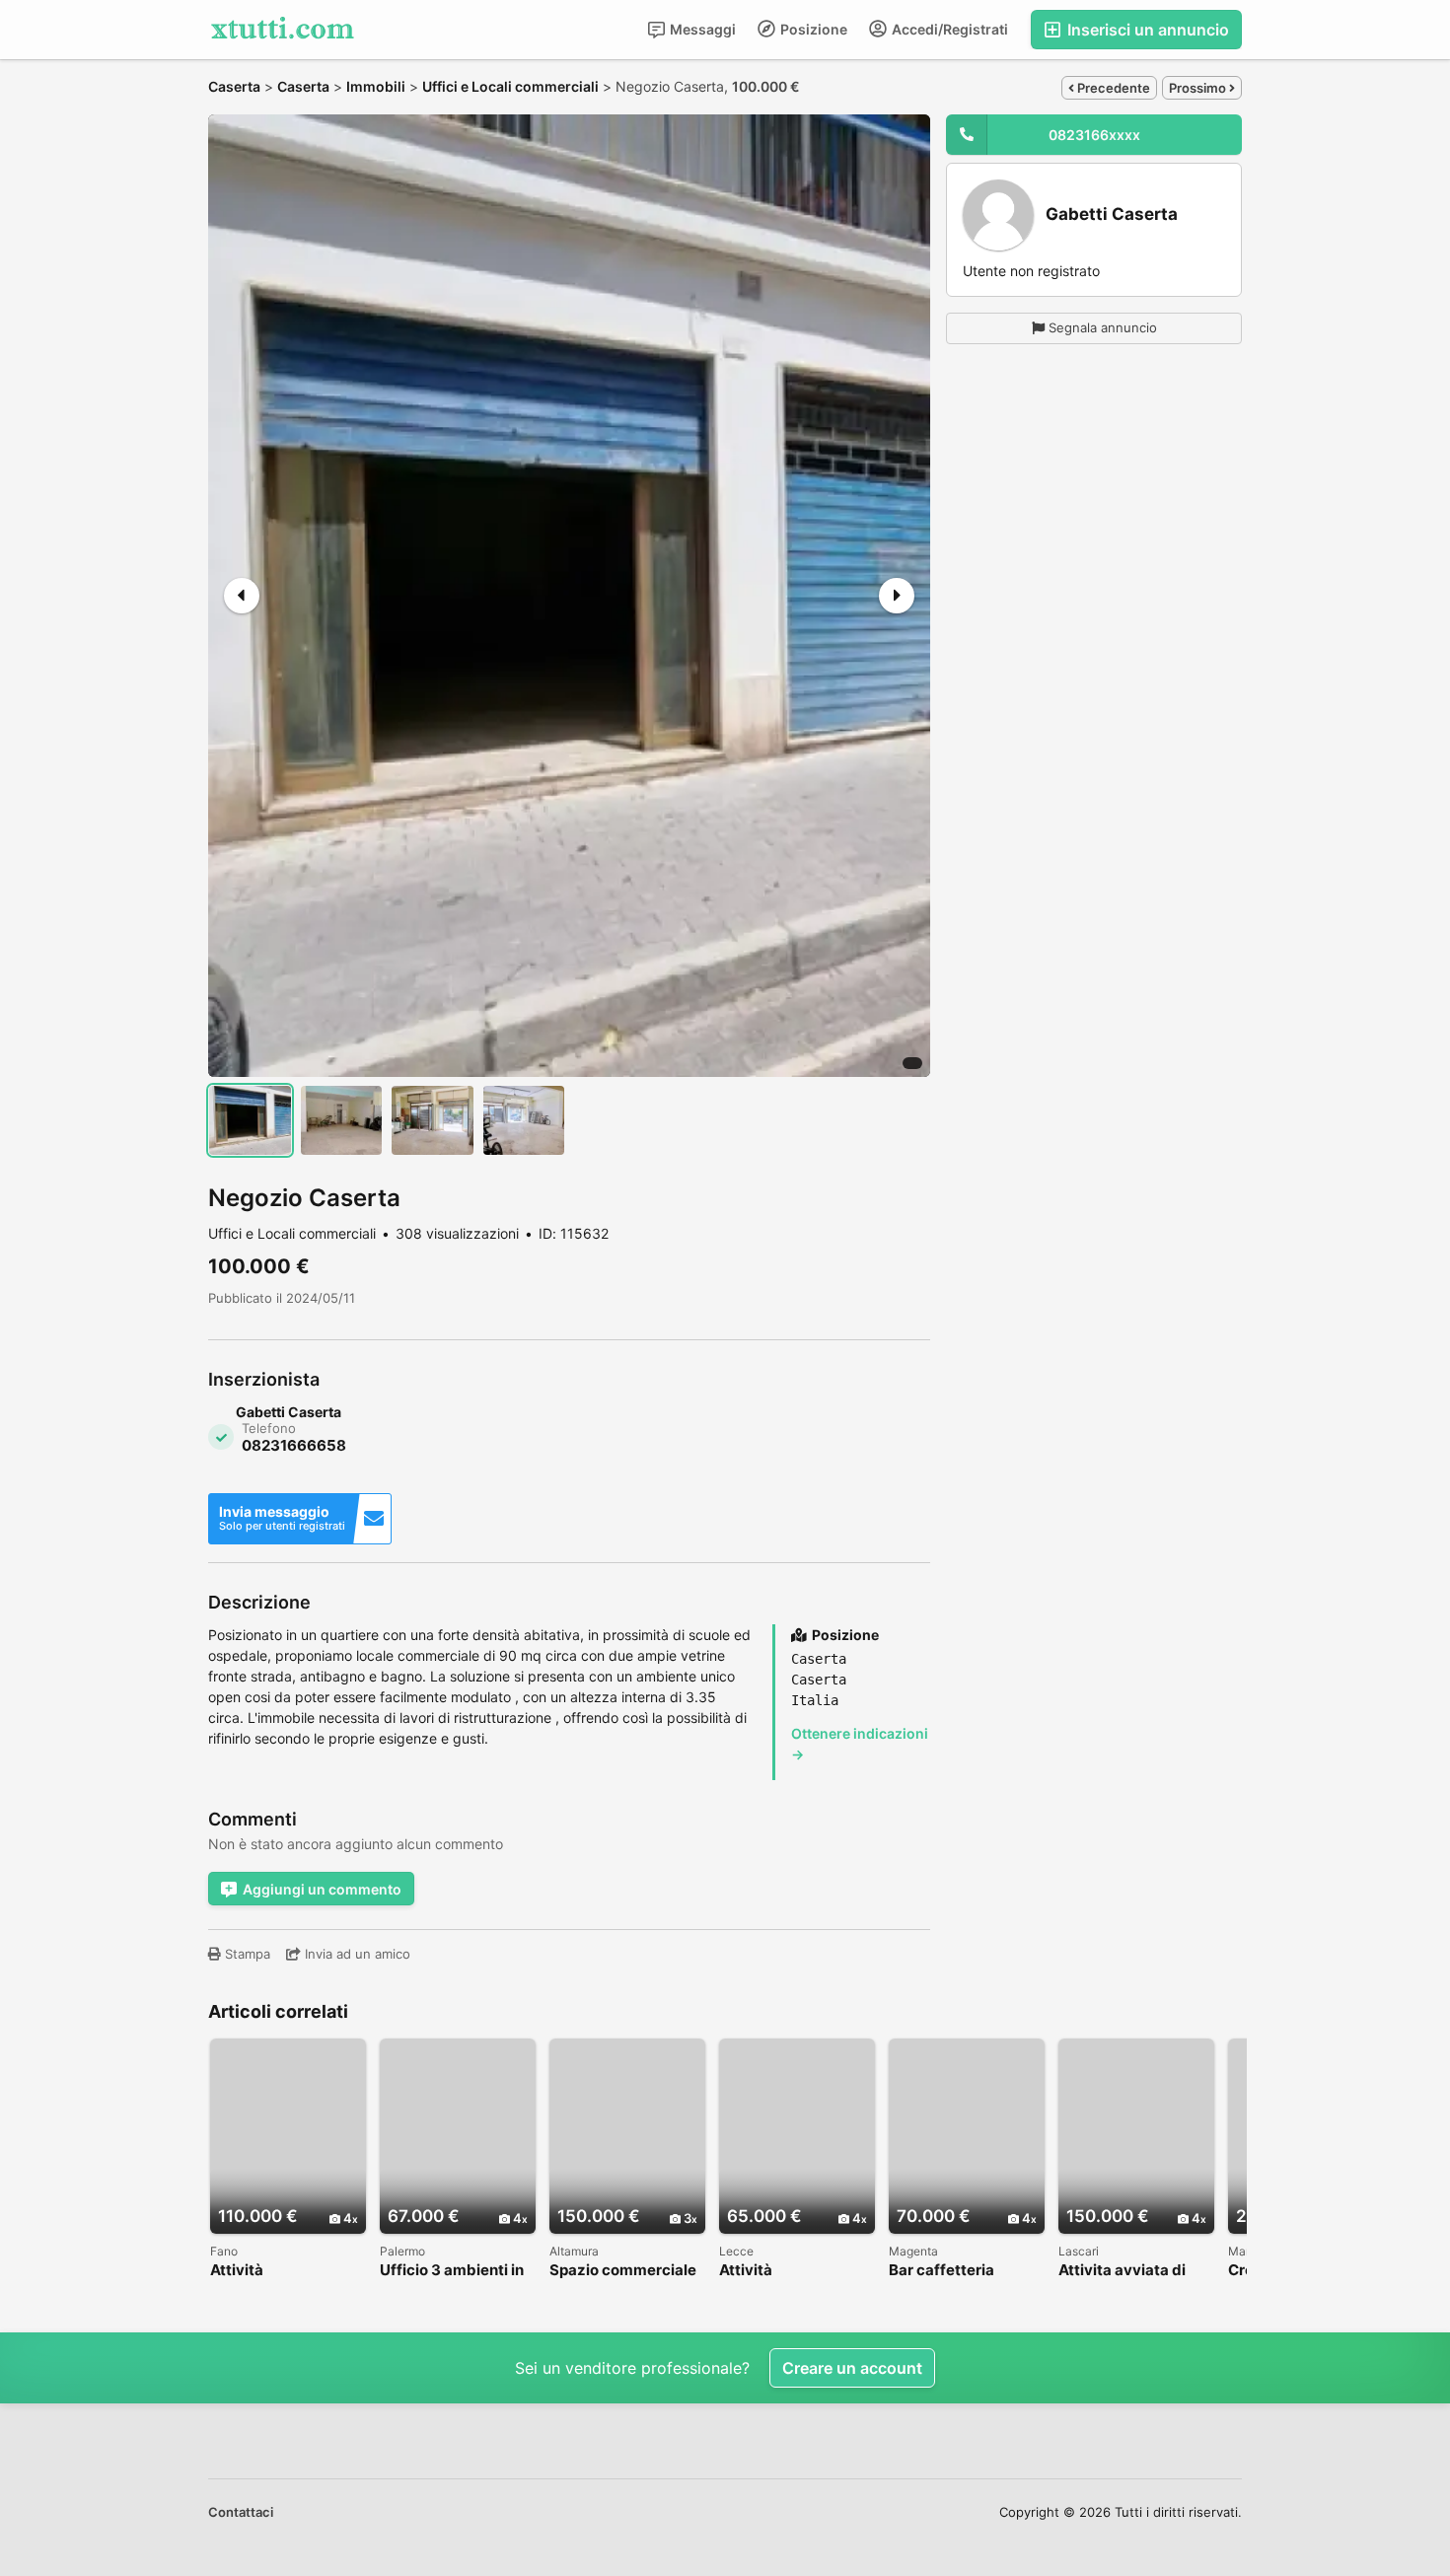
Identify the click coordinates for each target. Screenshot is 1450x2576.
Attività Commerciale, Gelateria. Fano (264, 2271)
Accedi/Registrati (948, 29)
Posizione (812, 29)
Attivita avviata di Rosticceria (1122, 2271)
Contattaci (241, 2512)
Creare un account (852, 2368)
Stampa (246, 1954)
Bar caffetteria (942, 2271)
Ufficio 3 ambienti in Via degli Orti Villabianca (452, 2271)
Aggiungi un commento (322, 1889)
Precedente (1112, 88)
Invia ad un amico (356, 1954)
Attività (746, 2271)
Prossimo (1199, 88)
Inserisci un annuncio (1146, 30)
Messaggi (701, 29)
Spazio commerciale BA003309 (623, 2271)
